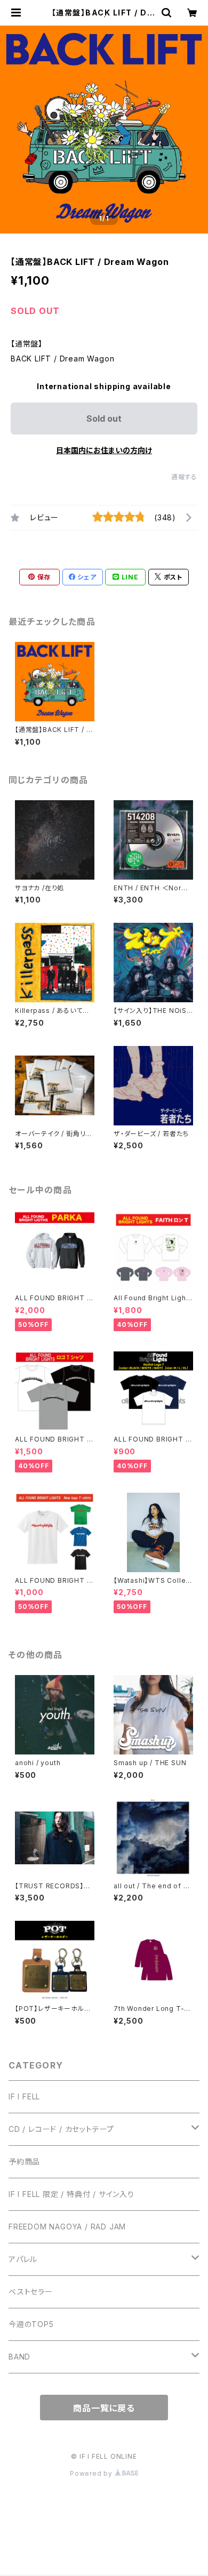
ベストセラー (31, 2292)
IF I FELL (24, 2096)
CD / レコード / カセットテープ (61, 2129)
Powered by (92, 2473)
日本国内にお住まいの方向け (104, 450)
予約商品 (24, 2162)
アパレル (23, 2259)
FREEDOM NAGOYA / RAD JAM (67, 2227)
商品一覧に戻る (104, 2408)
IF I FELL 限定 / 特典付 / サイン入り (71, 2194)
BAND (19, 2357)
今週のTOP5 (31, 2324)
